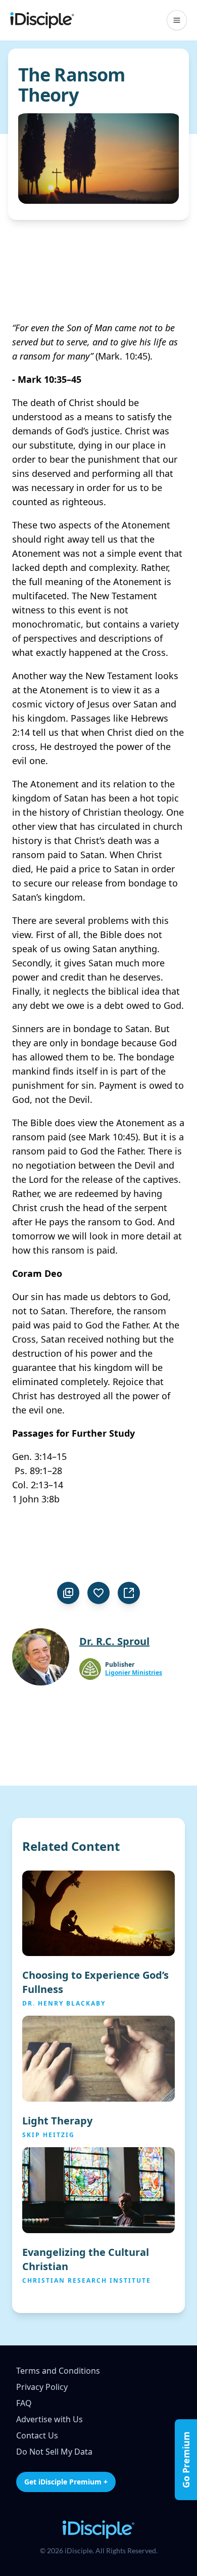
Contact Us (37, 2435)
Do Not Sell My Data (54, 2452)
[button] (177, 20)
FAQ (24, 2403)
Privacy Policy (42, 2387)
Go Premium (186, 2460)
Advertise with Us (50, 2419)
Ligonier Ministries (134, 1673)
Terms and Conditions (58, 2371)
